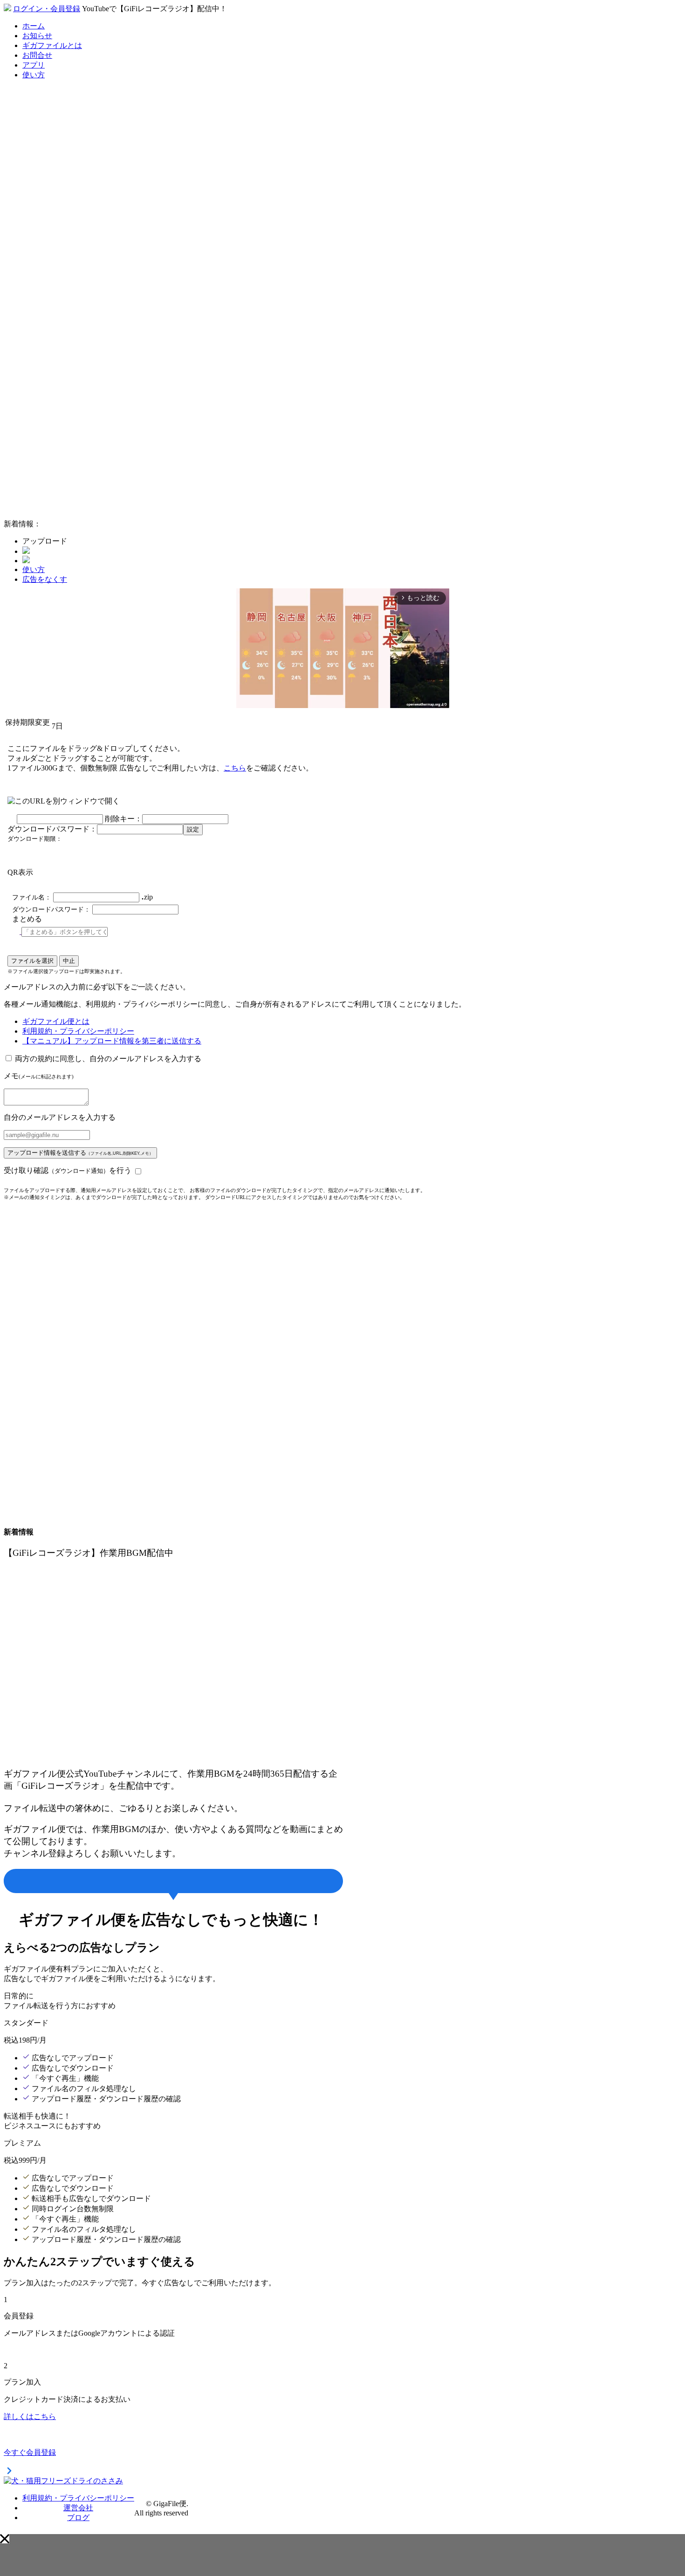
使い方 (34, 75)
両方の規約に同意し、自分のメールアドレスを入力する (108, 1059)
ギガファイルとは (52, 45)
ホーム (34, 26)
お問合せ (37, 55)
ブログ (78, 2518)
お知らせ (37, 36)
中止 (69, 961)
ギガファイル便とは (56, 1021)
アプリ (34, 65)
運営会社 (78, 2508)
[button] (5, 2539)
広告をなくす (45, 579)
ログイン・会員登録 (47, 9)
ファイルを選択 (32, 961)
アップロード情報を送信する (80, 1153)
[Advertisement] (74, 372)
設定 (193, 829)
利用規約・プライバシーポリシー (78, 1031)
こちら (235, 768)
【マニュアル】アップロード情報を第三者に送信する (112, 1041)
